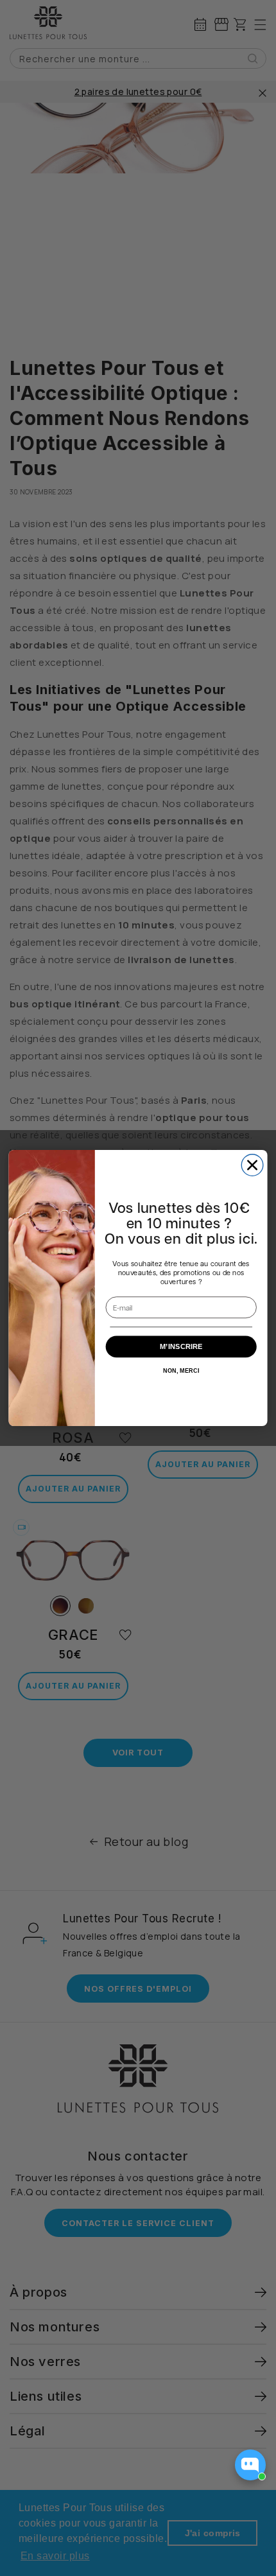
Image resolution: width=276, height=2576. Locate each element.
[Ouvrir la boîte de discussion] (250, 2465)
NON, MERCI (181, 1371)
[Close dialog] (252, 1165)
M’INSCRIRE (181, 1347)
